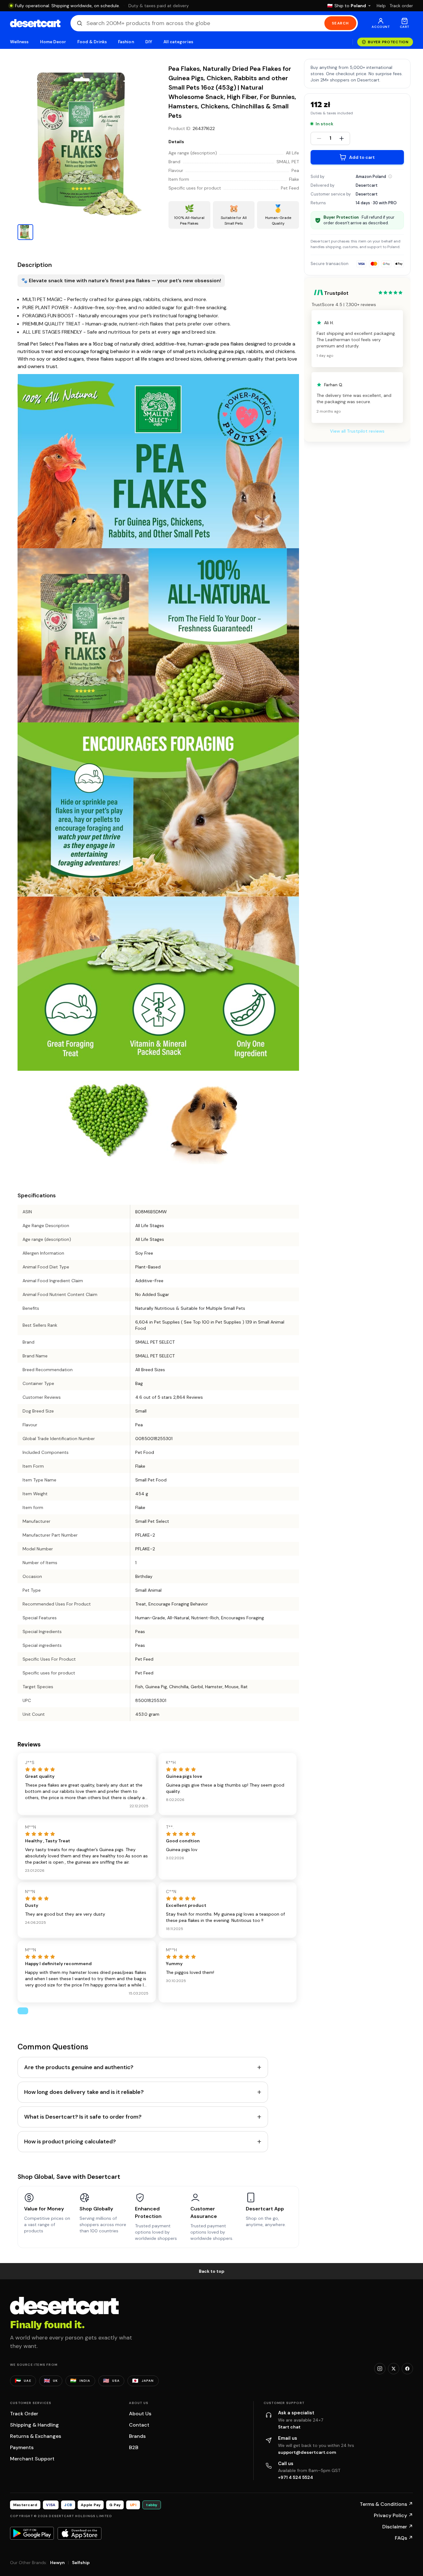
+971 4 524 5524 (296, 2477)
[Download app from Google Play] (32, 2533)
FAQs (404, 2538)
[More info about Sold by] (390, 176)
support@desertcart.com (307, 2452)
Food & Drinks (92, 42)
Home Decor (53, 42)
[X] (394, 2369)
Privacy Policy (393, 2515)
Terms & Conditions (386, 2504)
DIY (149, 42)
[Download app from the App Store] (80, 2533)
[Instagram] (380, 2369)
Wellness (19, 42)
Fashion (126, 42)
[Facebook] (407, 2369)
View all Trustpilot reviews (357, 431)
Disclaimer (398, 2527)
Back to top (212, 2271)
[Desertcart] (35, 23)
